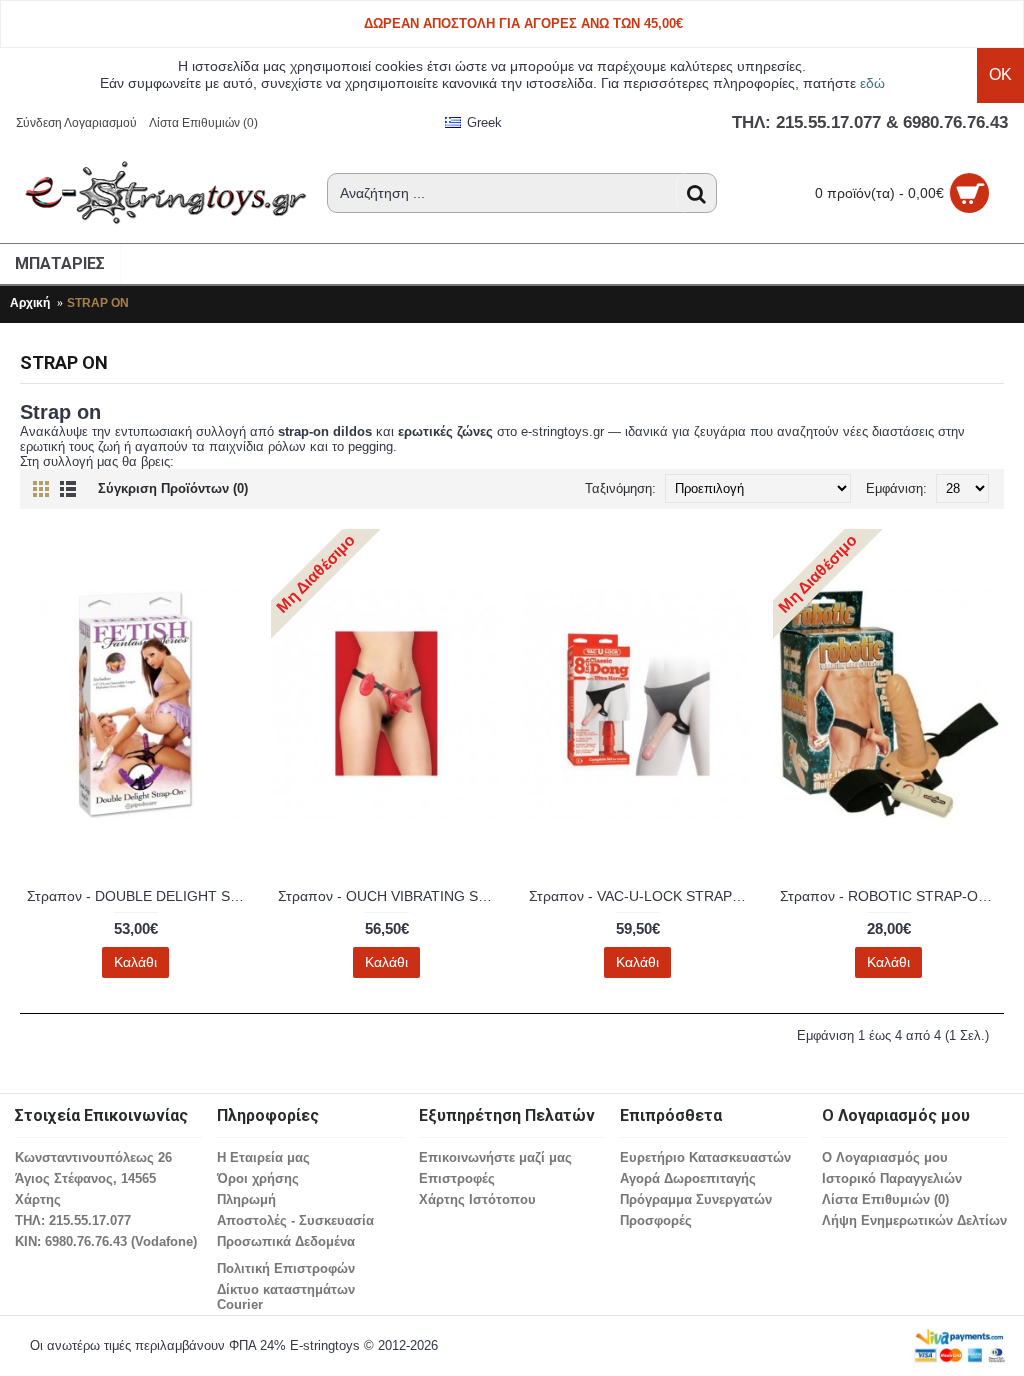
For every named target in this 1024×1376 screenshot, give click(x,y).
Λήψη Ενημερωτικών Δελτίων (914, 1220)
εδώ (872, 83)
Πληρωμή (246, 1199)
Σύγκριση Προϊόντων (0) (173, 488)
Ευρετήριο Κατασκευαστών (705, 1157)
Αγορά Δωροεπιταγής (688, 1178)
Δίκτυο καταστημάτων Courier (286, 1297)
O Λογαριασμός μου (885, 1157)
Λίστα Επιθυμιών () (885, 1199)
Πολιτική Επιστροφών (286, 1268)
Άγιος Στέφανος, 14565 (85, 1178)
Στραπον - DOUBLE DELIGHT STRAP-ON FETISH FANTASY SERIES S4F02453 (139, 896)
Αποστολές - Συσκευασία (295, 1220)
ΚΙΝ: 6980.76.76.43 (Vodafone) (106, 1241)
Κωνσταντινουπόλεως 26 (93, 1157)
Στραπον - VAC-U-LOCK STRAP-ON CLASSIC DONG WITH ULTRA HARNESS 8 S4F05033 (641, 896)
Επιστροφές (457, 1178)
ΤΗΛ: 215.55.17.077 (73, 1220)
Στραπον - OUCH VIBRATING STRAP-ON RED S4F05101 (390, 896)
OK (1000, 74)
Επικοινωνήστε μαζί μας (495, 1157)
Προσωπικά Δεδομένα (286, 1241)
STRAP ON (98, 303)
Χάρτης (38, 1199)
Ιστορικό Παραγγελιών (892, 1178)
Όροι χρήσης (258, 1178)
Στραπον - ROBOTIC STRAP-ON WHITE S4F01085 (892, 896)
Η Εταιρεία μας (263, 1157)
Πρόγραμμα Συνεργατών (696, 1199)
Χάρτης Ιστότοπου (477, 1199)
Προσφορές (656, 1220)
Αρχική (30, 303)
